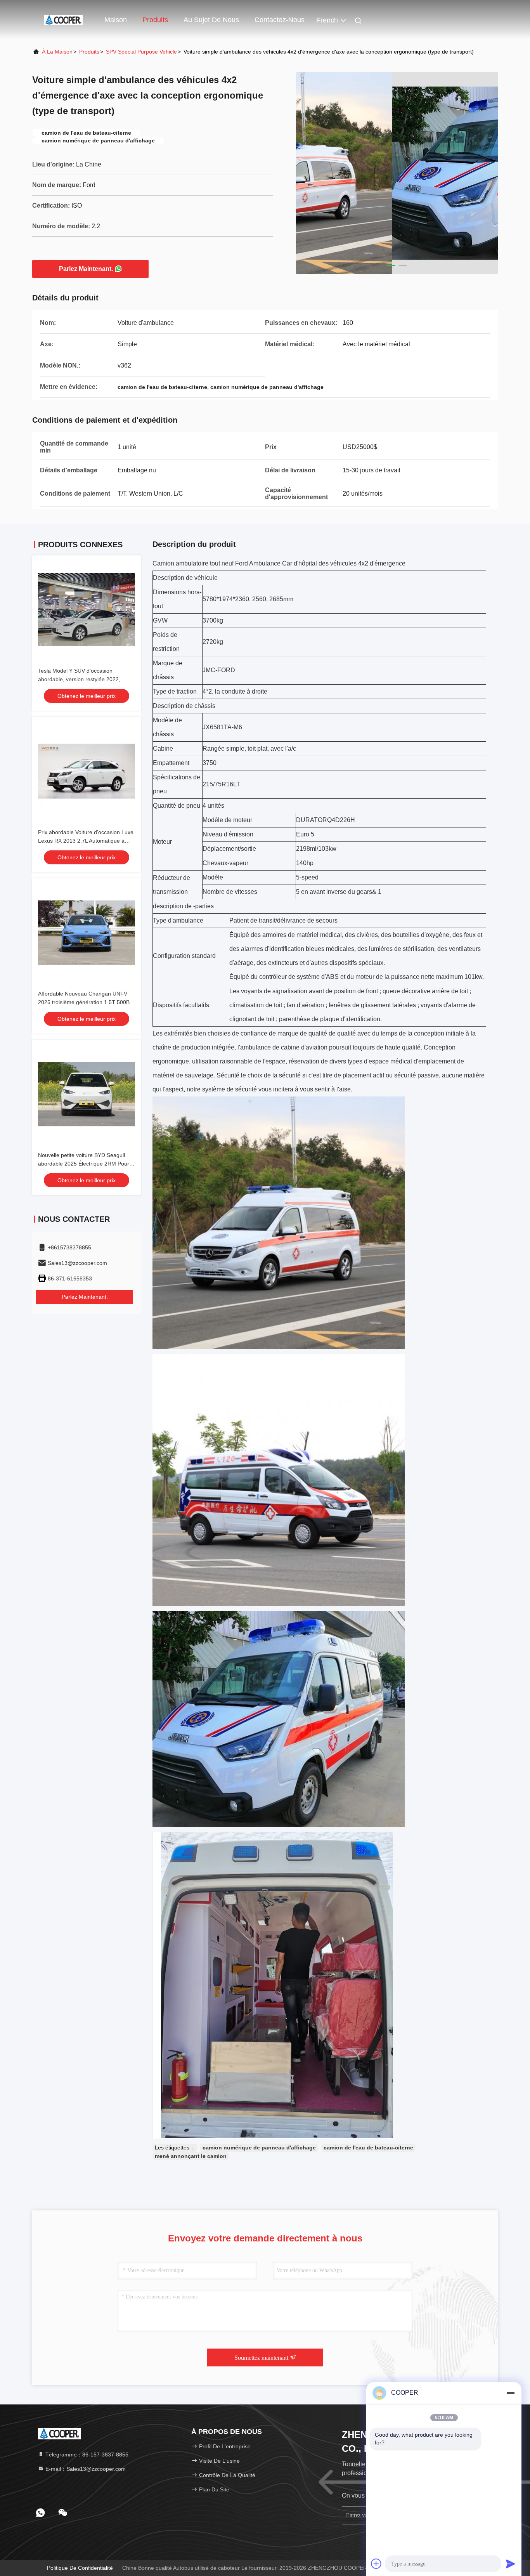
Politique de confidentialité (80, 2568)
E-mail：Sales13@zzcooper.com (85, 2469)
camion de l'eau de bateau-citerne (368, 2148)
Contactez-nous (280, 20)
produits (89, 52)
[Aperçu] (63, 19)
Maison (116, 20)
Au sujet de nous (211, 20)
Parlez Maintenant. (86, 269)
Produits (155, 20)
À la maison (57, 52)
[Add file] (376, 2564)
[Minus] (511, 2393)
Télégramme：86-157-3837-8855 (86, 2455)
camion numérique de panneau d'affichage (259, 2148)
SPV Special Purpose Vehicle (141, 52)
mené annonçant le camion (191, 2156)
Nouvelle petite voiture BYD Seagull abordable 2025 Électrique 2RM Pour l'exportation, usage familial (84, 1164)
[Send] (511, 2564)
